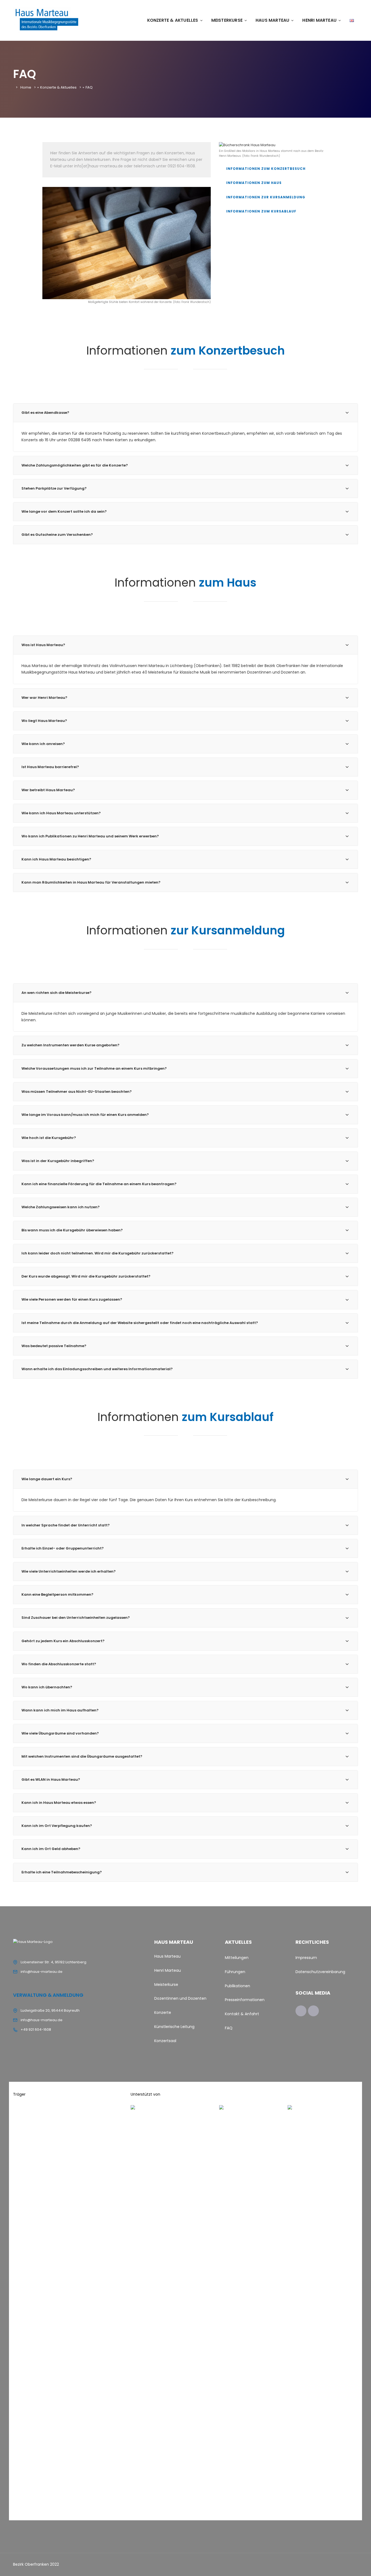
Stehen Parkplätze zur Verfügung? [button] (54, 488)
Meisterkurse (227, 20)
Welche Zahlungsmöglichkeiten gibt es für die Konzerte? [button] (75, 465)
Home (26, 87)
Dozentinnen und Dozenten (180, 1998)
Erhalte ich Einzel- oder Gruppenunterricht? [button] (63, 1548)
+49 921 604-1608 (36, 2029)
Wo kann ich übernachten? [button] (47, 1687)
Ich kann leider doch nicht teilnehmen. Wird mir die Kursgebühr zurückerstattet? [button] (98, 1253)
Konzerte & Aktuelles (173, 20)
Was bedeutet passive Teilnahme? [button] (54, 1346)
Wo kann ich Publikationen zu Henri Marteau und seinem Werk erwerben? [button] (90, 836)
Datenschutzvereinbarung (320, 1972)
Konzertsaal (165, 2041)
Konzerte (163, 2012)
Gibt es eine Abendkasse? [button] (45, 413)
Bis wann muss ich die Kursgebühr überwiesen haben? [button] (72, 1230)
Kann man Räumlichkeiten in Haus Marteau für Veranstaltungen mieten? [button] (91, 882)
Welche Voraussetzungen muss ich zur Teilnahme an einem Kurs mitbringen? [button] (94, 1068)
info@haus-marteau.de (42, 1972)
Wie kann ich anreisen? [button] (43, 744)
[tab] (185, 413)
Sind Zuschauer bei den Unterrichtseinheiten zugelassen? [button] (76, 1618)
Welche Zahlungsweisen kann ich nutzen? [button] (61, 1207)
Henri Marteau (319, 20)
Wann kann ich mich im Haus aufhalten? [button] (60, 1710)
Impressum (306, 1958)
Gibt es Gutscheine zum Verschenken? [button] (57, 535)
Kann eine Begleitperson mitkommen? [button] (57, 1594)
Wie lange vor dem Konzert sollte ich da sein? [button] (64, 511)
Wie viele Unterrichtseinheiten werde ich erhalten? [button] (69, 1571)
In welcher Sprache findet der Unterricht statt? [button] (66, 1525)
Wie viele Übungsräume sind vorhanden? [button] (60, 1733)
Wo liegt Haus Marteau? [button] (44, 721)
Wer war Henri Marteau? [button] (44, 698)
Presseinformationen (245, 2000)
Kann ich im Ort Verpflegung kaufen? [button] (57, 1826)
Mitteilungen (237, 1958)
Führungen (235, 1972)
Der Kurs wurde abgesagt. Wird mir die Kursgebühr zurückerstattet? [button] (86, 1276)
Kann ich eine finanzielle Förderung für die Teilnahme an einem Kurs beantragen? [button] (99, 1184)
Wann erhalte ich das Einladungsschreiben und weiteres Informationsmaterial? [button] (97, 1369)
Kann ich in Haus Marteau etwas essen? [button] (59, 1803)
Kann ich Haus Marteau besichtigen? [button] (56, 859)
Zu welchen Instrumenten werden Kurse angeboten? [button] (70, 1045)
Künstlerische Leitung (174, 2027)
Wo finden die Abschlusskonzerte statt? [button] (59, 1664)
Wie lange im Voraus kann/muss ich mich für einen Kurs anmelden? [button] (85, 1115)
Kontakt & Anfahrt (242, 2014)
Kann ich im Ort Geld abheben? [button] (51, 1849)
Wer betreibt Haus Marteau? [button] (48, 790)
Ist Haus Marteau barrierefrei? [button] (50, 767)
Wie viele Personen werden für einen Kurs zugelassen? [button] (72, 1299)
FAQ (229, 2028)
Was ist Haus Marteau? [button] (43, 645)
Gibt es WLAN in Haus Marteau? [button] (51, 1780)
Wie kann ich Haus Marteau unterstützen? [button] (61, 813)
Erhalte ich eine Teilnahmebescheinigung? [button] (62, 1872)
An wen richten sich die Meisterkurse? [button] (56, 993)
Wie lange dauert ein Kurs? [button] (47, 1479)
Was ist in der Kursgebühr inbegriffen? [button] (58, 1161)
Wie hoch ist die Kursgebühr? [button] (49, 1138)
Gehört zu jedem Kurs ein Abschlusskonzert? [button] (63, 1641)
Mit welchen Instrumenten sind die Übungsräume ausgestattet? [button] (82, 1756)
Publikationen (238, 1986)
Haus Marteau (272, 20)
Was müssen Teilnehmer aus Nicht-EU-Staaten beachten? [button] (77, 1092)
